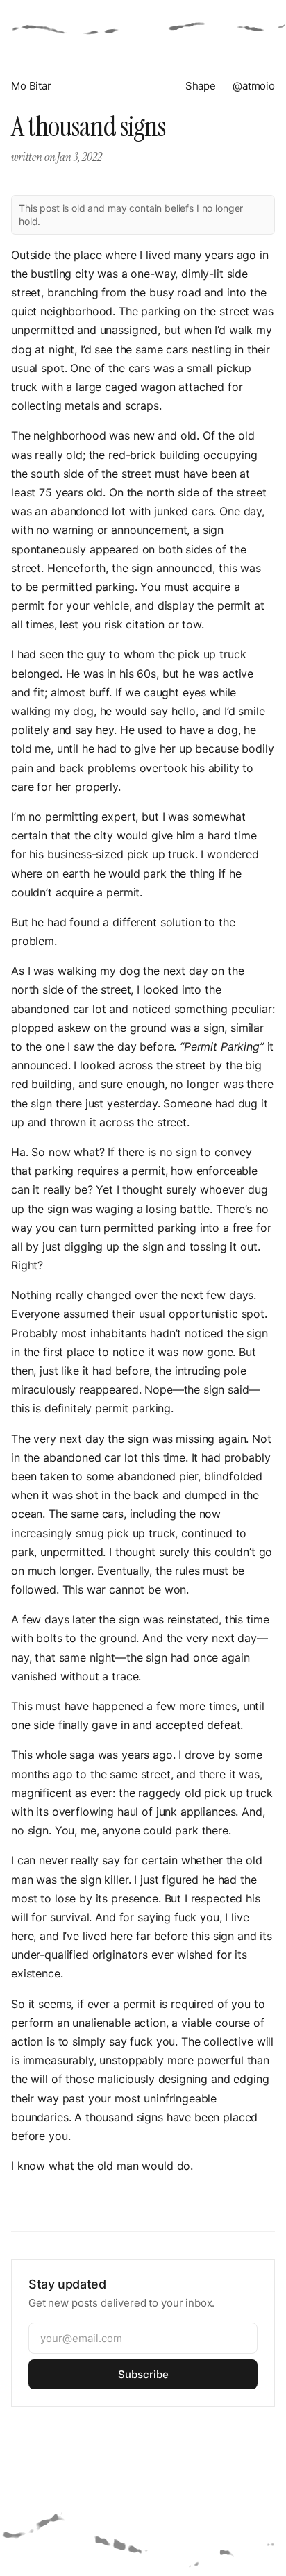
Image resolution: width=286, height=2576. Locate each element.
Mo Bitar (31, 86)
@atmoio (254, 86)
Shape (201, 86)
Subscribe (143, 2374)
